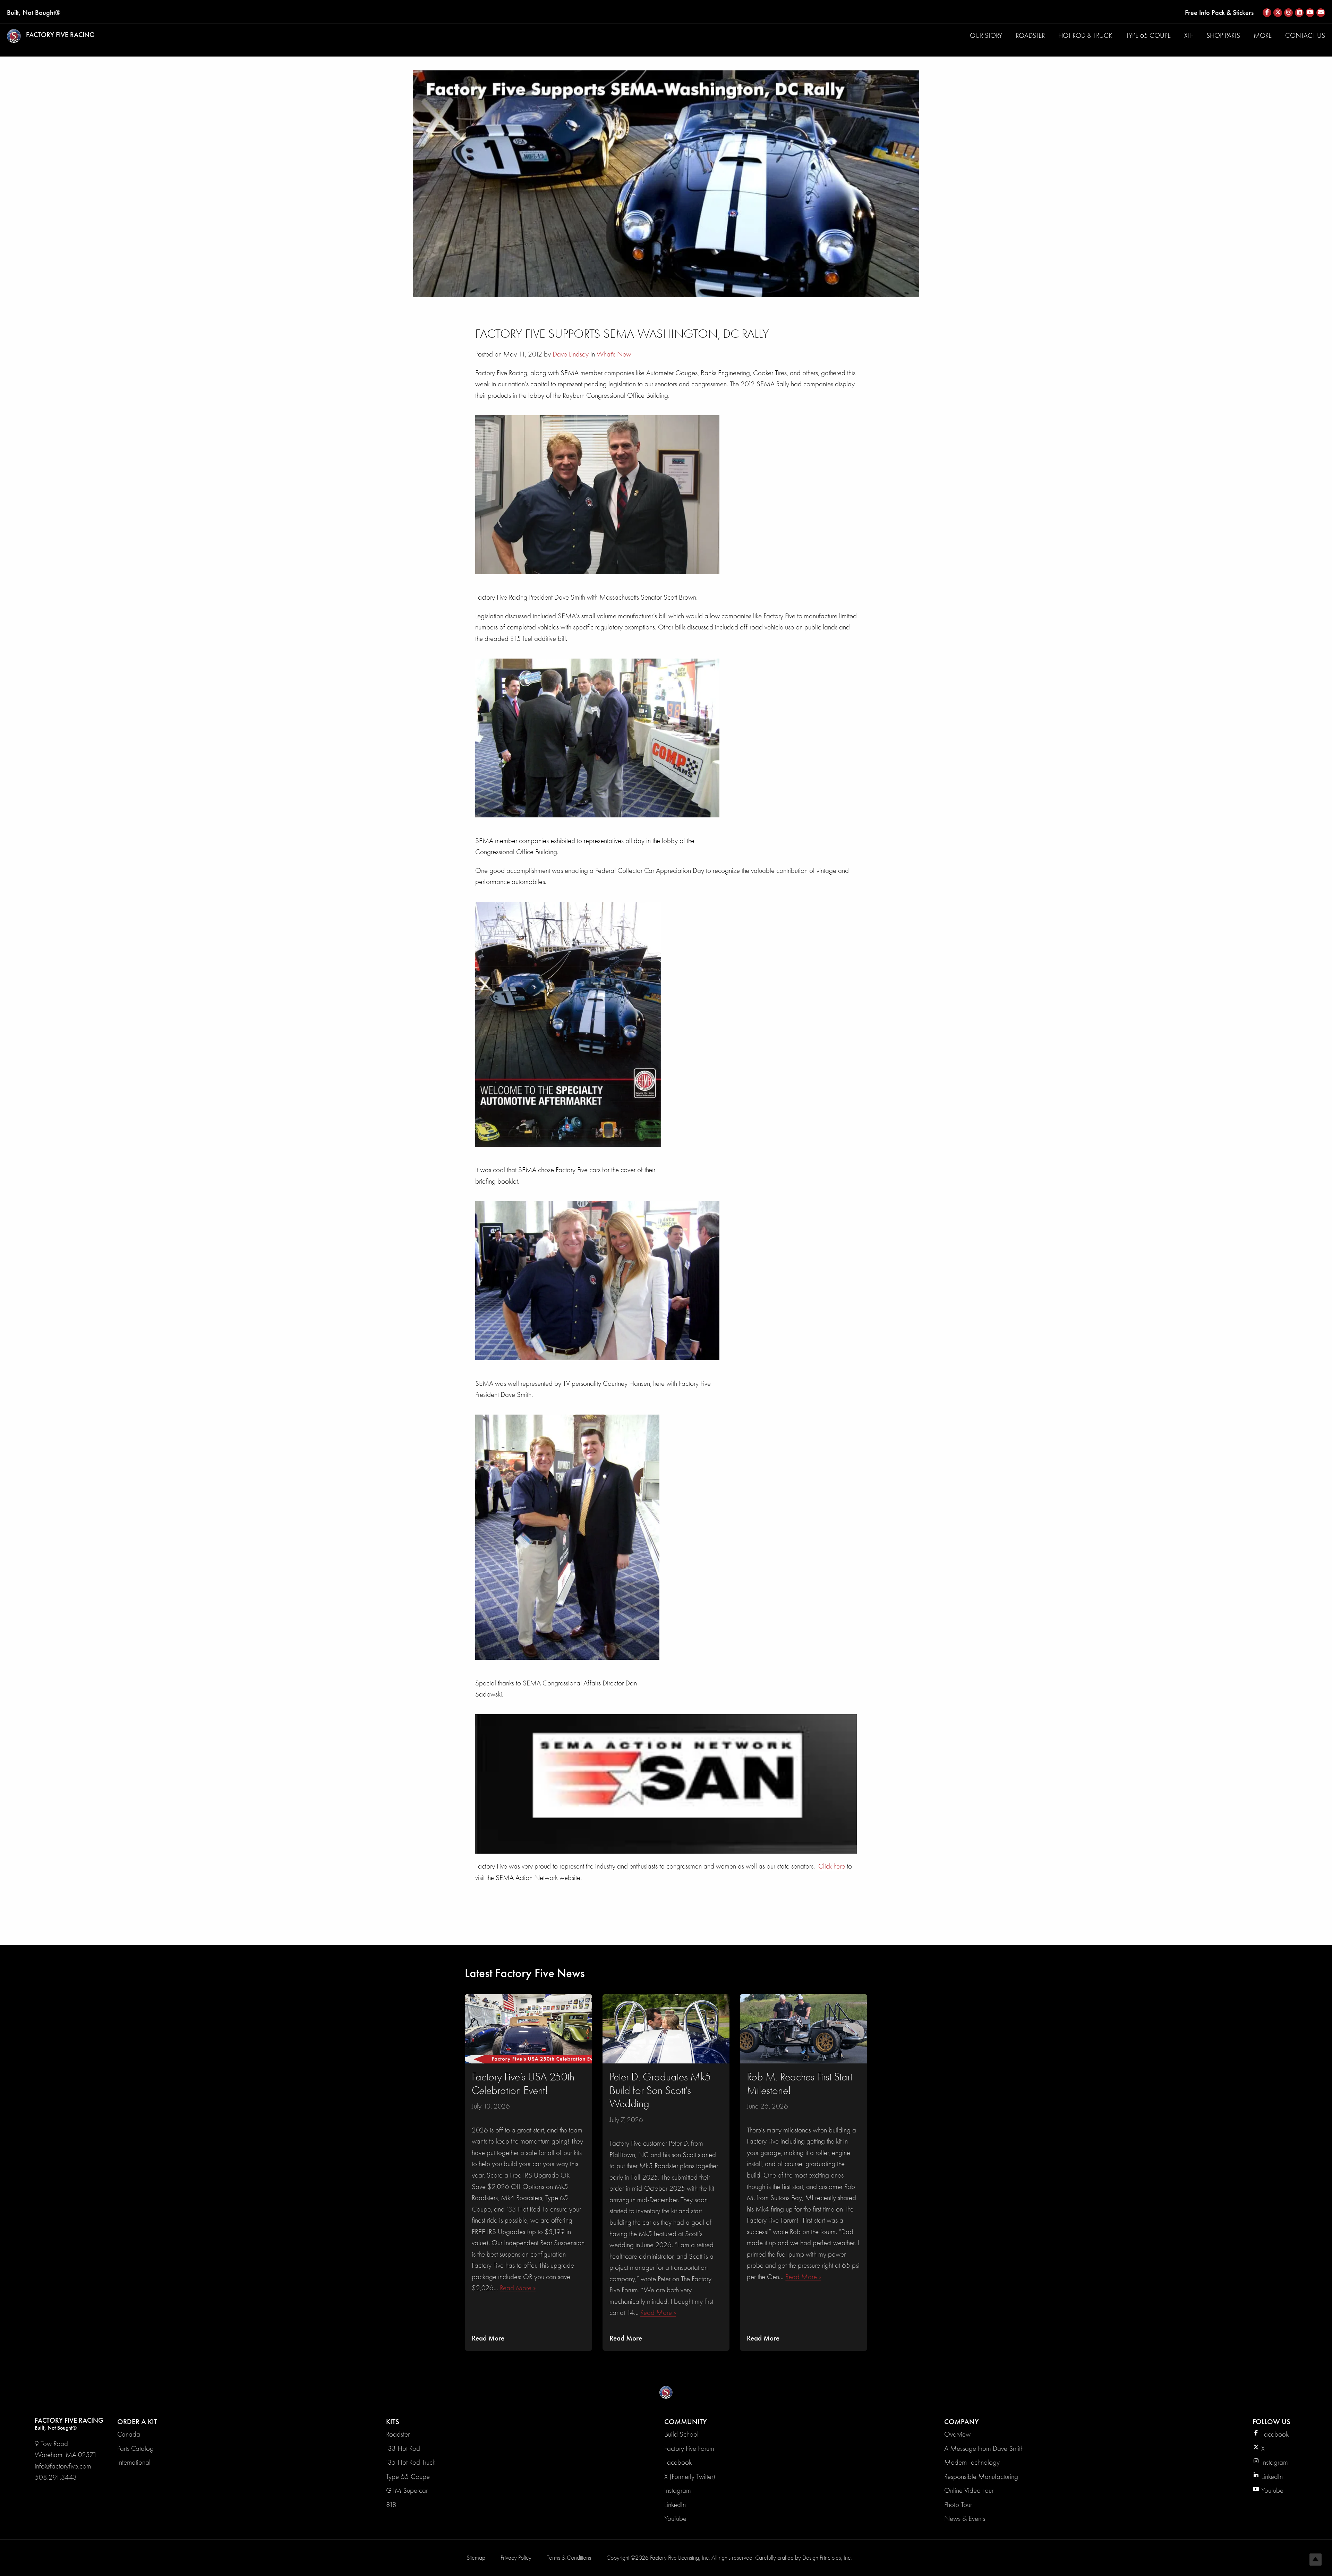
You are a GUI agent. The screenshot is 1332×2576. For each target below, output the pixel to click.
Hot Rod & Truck (1085, 36)
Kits (393, 2422)
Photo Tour (958, 2505)
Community (685, 2422)
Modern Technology (972, 2462)
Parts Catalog (135, 2448)
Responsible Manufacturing (981, 2476)
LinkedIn (675, 2505)
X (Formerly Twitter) (690, 2476)
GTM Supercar (407, 2490)
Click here (832, 1866)
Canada (129, 2434)
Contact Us (1305, 36)
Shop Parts (1223, 36)
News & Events (965, 2518)
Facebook (678, 2462)
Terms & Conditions (569, 2558)
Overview (957, 2434)
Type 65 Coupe (1148, 36)
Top (1316, 2560)
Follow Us (1271, 2422)
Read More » (518, 2288)
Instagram (678, 2490)
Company (961, 2422)
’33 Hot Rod (403, 2448)
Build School (681, 2434)
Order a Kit (137, 2422)
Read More (488, 2338)
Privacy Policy (516, 2558)
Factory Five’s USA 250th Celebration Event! (523, 2083)
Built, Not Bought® (34, 12)
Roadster (1030, 36)
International (134, 2462)
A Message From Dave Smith (984, 2448)
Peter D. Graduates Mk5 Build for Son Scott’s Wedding (660, 2090)
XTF (1189, 36)
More (1263, 36)
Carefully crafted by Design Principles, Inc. (804, 2558)
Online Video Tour (969, 2490)
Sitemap (476, 2558)
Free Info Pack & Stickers (1219, 12)
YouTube (675, 2518)
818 (391, 2505)
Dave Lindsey (571, 354)
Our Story (986, 36)
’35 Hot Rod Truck (411, 2462)
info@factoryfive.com (63, 2466)
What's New (614, 354)
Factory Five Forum (689, 2448)
